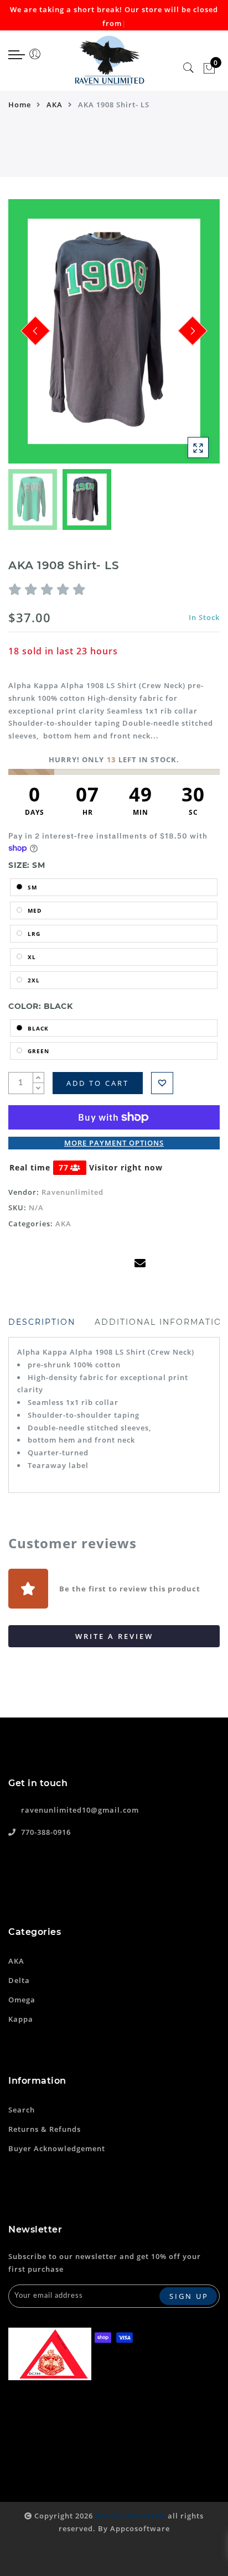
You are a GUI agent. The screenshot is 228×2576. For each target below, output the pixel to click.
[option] (114, 331)
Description (42, 1322)
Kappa (21, 2019)
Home (20, 105)
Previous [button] (28, 338)
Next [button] (185, 337)
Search (22, 2110)
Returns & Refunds (45, 2129)
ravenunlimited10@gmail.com (80, 1810)
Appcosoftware (140, 2528)
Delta (19, 1980)
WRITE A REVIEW (114, 1636)
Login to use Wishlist (162, 1083)
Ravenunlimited (72, 1192)
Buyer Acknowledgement (57, 2148)
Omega (22, 2000)
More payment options (114, 1143)
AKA (55, 105)
